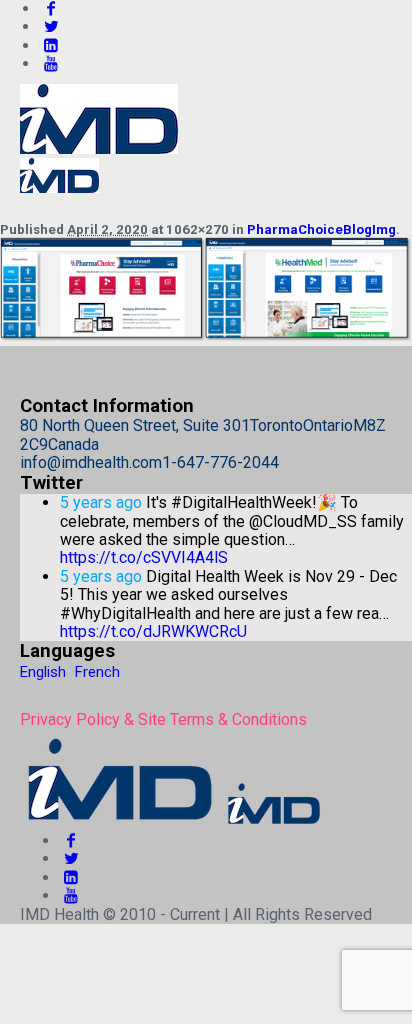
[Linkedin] (51, 45)
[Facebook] (71, 840)
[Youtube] (51, 63)
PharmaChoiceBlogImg (321, 229)
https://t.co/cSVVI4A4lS (144, 557)
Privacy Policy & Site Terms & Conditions (163, 719)
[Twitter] (51, 26)
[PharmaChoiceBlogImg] (206, 336)
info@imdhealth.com (91, 462)
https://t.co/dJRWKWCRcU (153, 631)
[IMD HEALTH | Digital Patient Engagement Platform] (172, 822)
